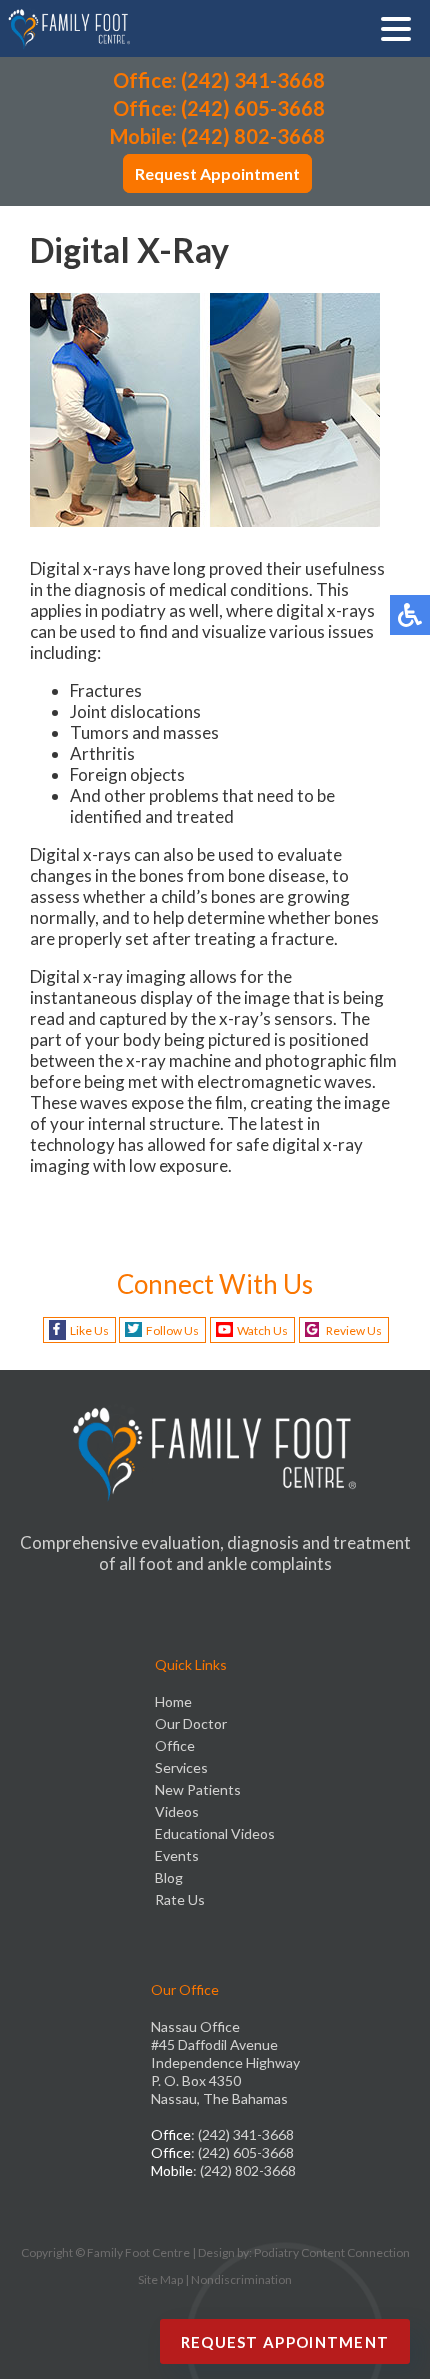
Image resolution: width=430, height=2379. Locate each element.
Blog (169, 1877)
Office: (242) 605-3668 (219, 108)
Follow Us (172, 1330)
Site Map (160, 2279)
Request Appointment (217, 173)
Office (175, 1745)
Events (177, 1855)
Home (173, 1701)
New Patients (198, 1789)
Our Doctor (191, 1723)
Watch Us (262, 1330)
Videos (177, 1811)
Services (181, 1767)
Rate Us (180, 1899)
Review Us (354, 1330)
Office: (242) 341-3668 (219, 80)
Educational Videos (215, 1833)
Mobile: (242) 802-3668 (217, 136)
